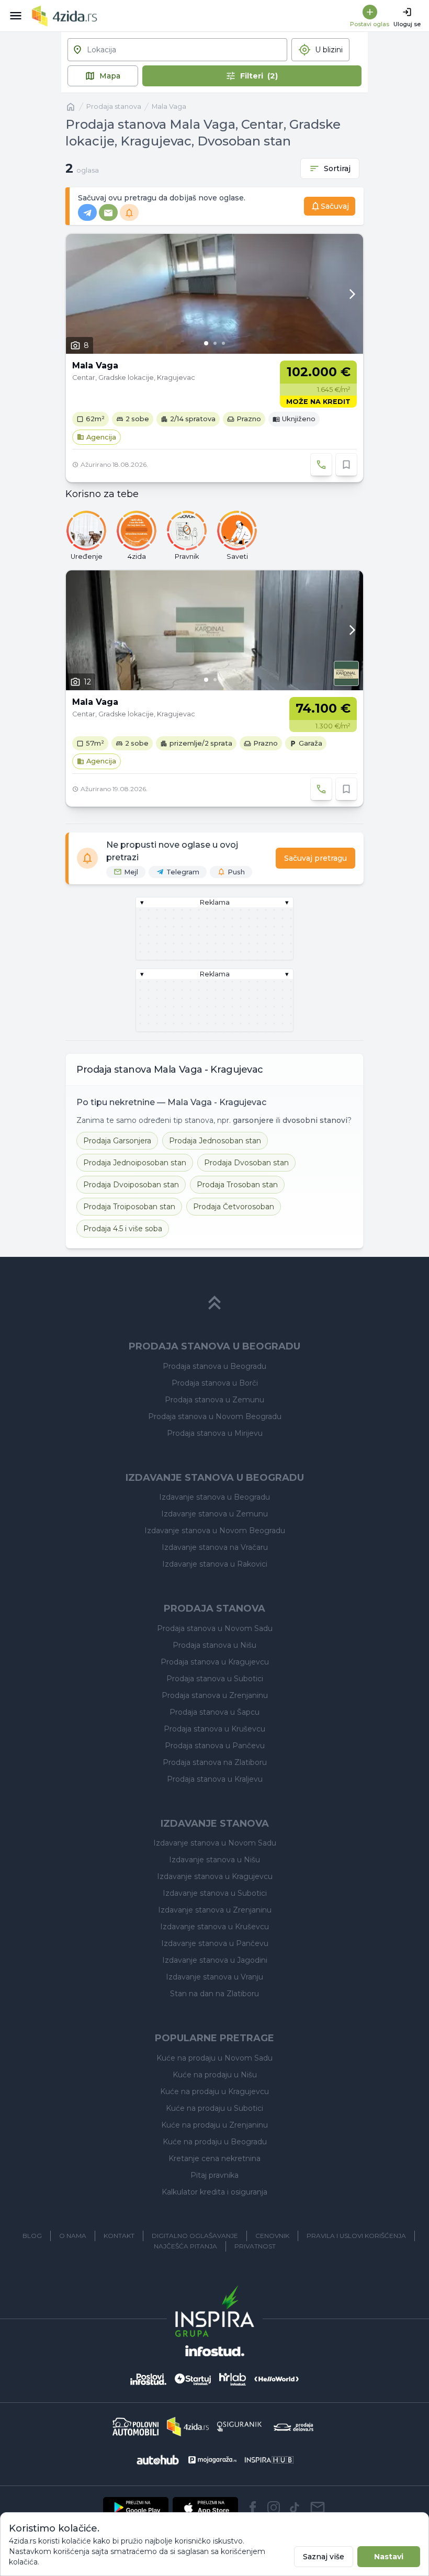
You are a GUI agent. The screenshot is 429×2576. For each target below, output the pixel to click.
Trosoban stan (237, 1185)
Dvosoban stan (246, 1163)
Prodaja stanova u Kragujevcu (215, 1662)
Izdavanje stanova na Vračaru (215, 1547)
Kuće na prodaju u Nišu (215, 2075)
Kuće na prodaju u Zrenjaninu (214, 2125)
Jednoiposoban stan (135, 1163)
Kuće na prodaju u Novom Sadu (214, 2058)
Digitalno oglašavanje (195, 2236)
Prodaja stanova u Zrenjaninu (215, 1695)
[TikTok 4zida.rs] (295, 2507)
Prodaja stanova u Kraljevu (215, 1779)
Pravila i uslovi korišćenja (356, 2236)
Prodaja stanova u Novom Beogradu (215, 1416)
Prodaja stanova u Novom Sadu (215, 1628)
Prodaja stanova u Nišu (214, 1645)
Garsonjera (117, 1141)
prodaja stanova (114, 106)
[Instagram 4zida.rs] (274, 2507)
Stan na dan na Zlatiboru (214, 1994)
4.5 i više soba (123, 1229)
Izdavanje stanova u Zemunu (214, 1514)
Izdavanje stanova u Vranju (214, 1977)
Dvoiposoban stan (131, 1185)
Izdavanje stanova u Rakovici (215, 1564)
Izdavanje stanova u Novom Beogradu (215, 1531)
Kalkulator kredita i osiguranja (214, 2192)
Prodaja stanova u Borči (215, 1383)
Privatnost (255, 2246)
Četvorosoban (234, 1207)
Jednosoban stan (215, 1141)
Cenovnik (272, 2236)
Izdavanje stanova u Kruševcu (214, 1927)
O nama (73, 2236)
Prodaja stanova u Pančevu (215, 1746)
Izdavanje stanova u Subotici (215, 1893)
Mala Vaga (169, 106)
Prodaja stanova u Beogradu (214, 1366)
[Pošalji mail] (318, 2507)
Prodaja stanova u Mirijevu (215, 1433)
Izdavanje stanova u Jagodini (215, 1960)
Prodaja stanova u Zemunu (214, 1400)
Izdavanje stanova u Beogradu (214, 1497)
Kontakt (119, 2236)
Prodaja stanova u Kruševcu (214, 1729)
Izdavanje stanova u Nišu (214, 1860)
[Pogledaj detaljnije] (214, 294)
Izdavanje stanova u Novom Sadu (215, 1843)
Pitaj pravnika (214, 2175)
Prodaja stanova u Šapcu (214, 1712)
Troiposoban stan (129, 1207)
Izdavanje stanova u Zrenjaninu (215, 1910)
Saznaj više (324, 2557)
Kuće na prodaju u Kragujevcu (214, 2091)
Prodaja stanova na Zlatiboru (215, 1762)
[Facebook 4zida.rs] (253, 2507)
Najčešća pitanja (185, 2246)
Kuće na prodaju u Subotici (214, 2108)
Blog (32, 2236)
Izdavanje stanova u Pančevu (215, 1943)
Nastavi (389, 2557)
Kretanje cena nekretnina (214, 2158)
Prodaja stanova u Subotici (215, 1679)
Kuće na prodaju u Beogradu (215, 2142)
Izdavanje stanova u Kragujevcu (215, 1876)
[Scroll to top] (214, 1303)
